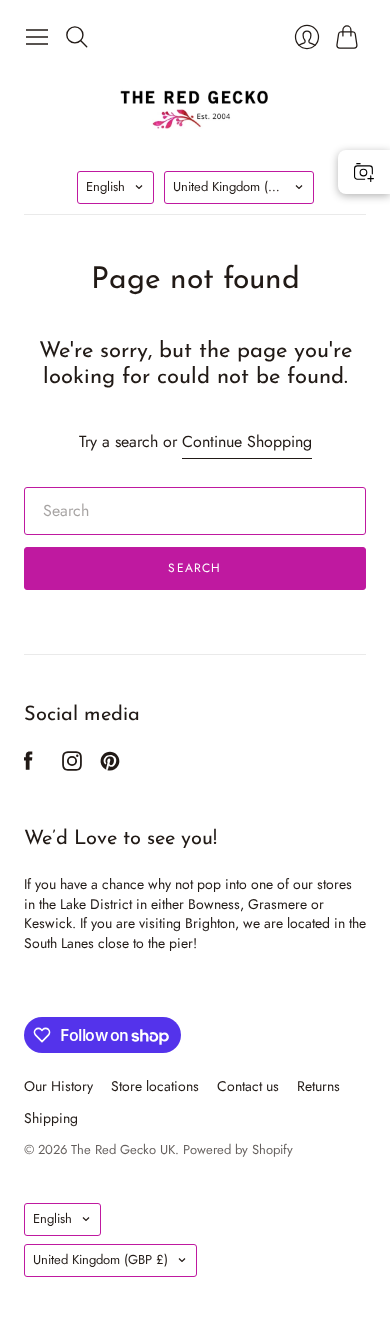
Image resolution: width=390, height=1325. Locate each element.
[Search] (77, 37)
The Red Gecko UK (123, 1149)
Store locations (155, 1086)
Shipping (51, 1118)
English (105, 186)
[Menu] (37, 37)
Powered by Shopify (238, 1149)
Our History (58, 1086)
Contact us (248, 1086)
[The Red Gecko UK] (195, 108)
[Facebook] (28, 765)
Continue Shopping (247, 442)
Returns (318, 1086)
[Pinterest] (110, 765)
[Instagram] (72, 765)
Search (194, 568)
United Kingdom (240, 186)
